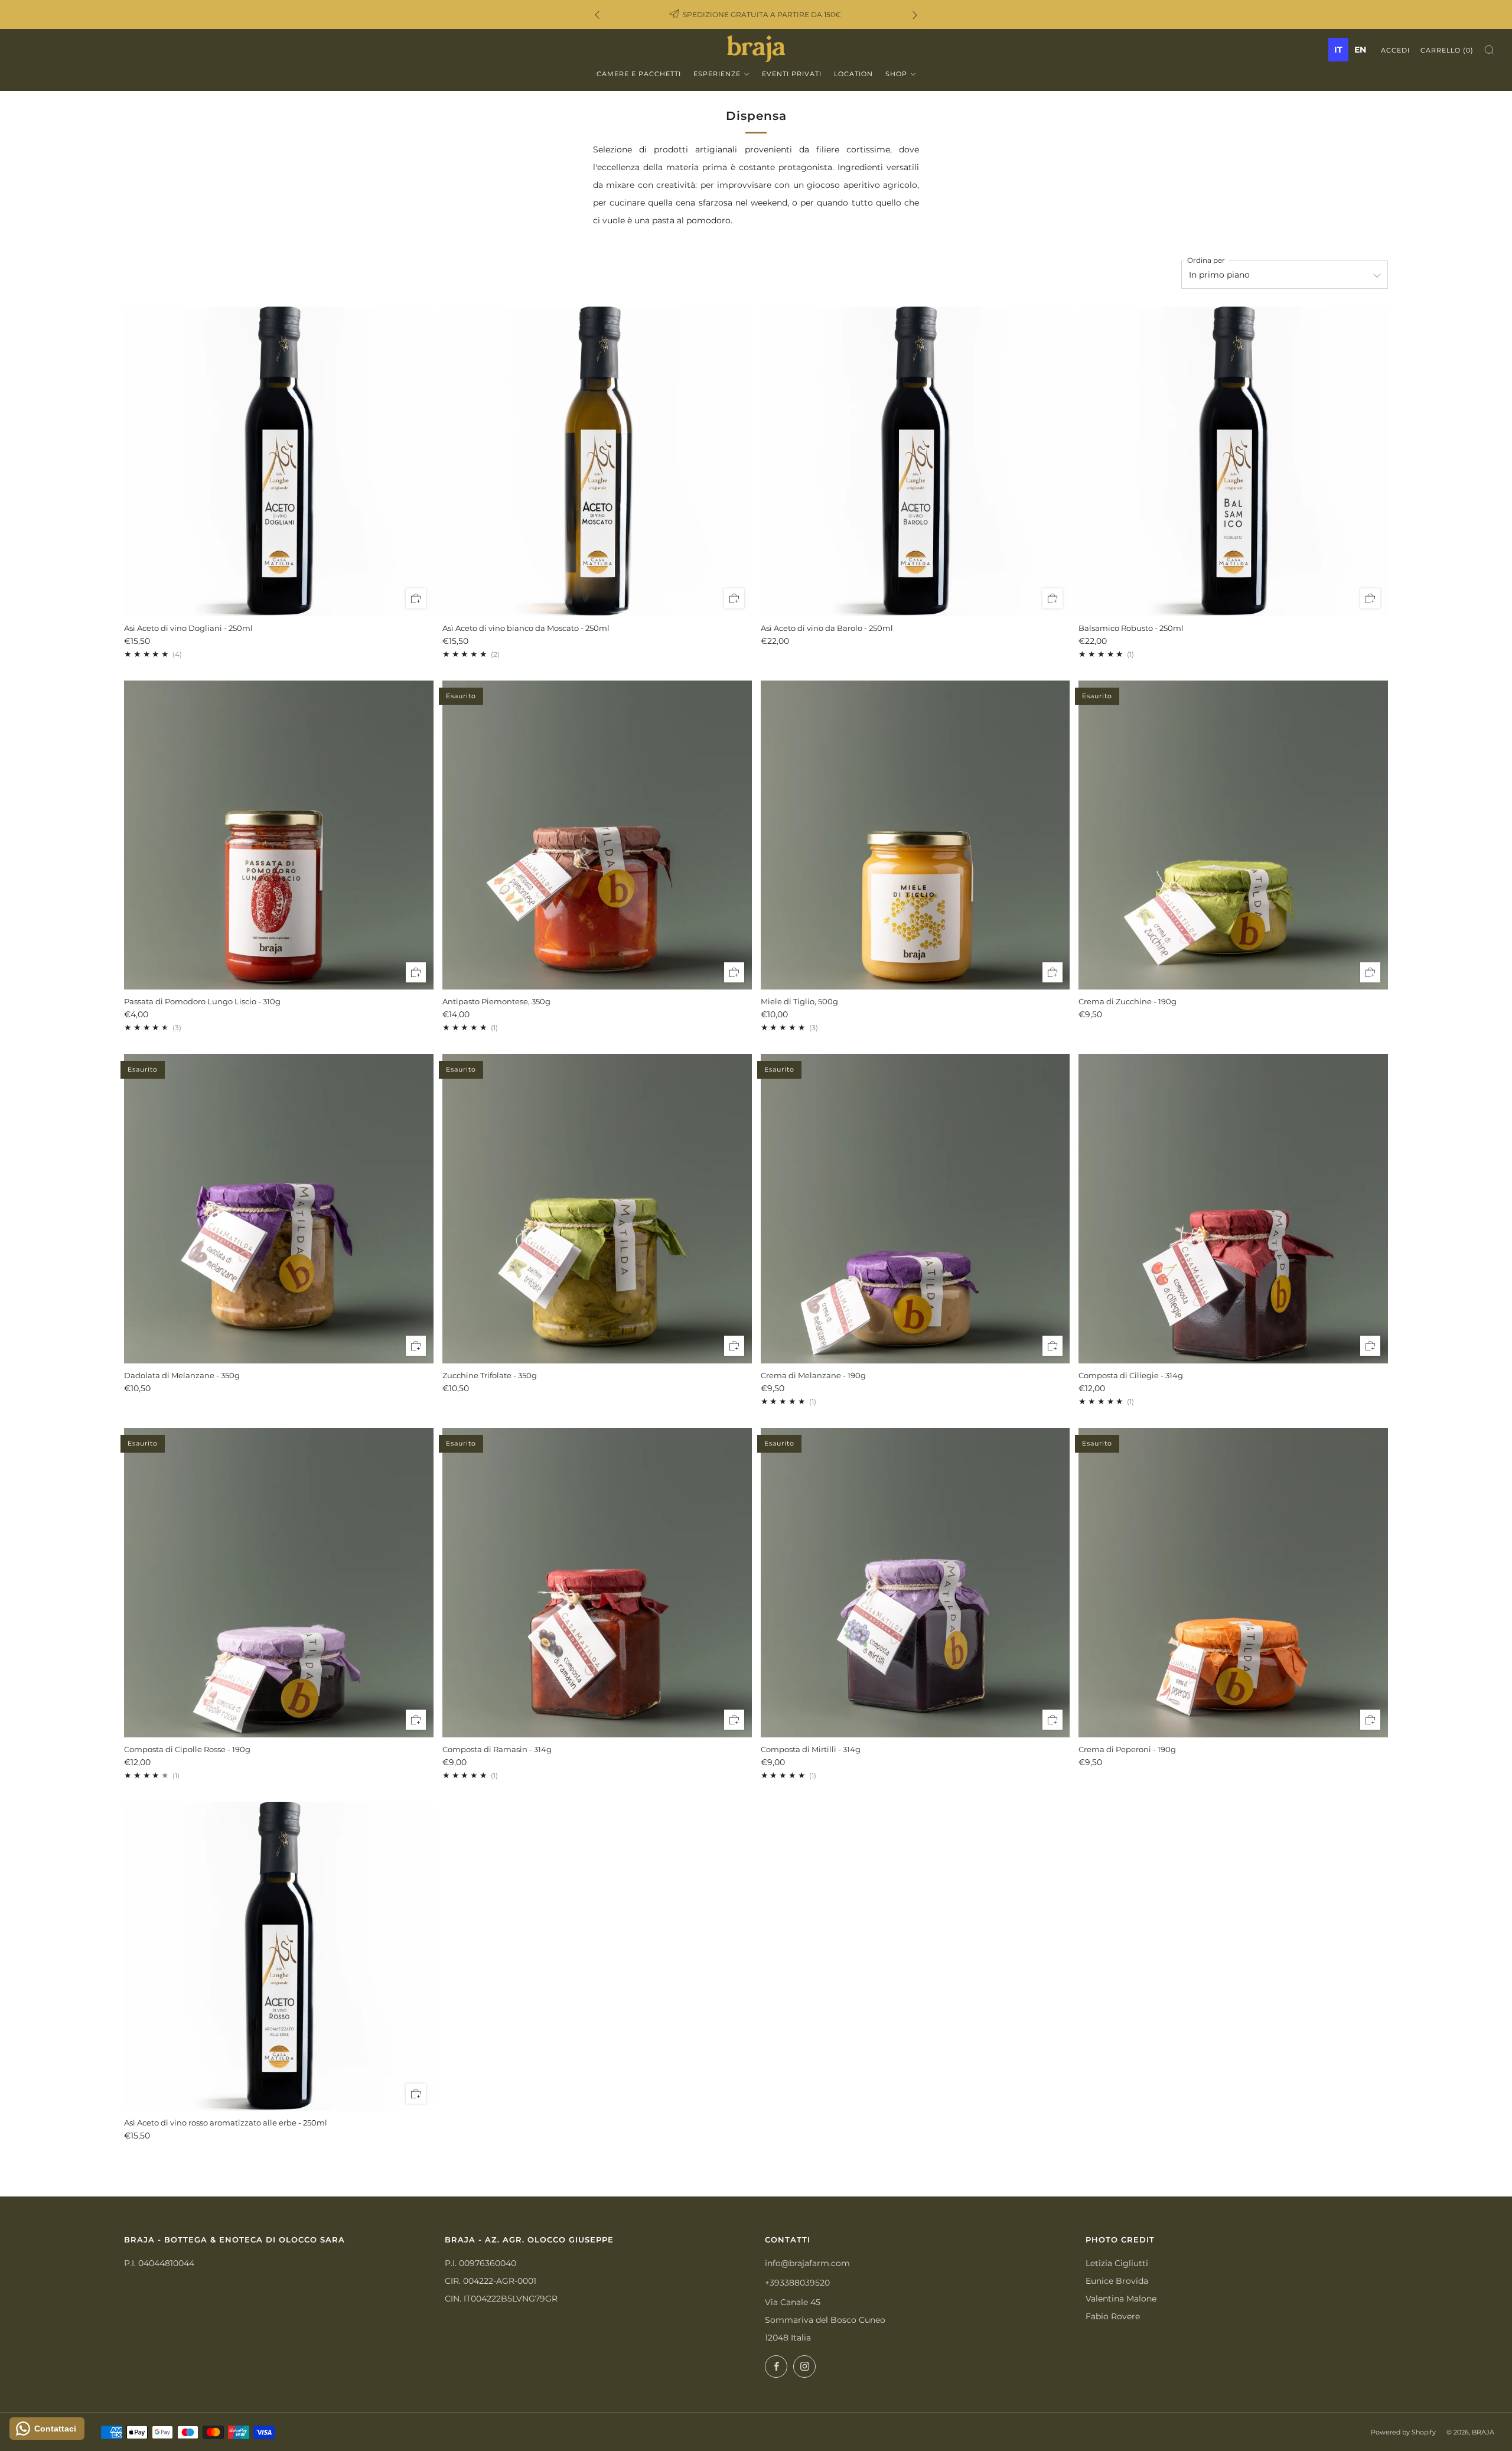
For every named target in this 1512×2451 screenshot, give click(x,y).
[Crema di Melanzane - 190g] (915, 1209)
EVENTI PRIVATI (792, 74)
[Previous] (597, 14)
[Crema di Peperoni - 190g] (1233, 1583)
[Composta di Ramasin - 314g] (597, 1583)
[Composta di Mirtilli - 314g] (915, 1583)
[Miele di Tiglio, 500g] (915, 835)
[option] (1360, 50)
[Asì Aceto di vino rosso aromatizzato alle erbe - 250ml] (279, 1957)
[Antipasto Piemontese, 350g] (597, 835)
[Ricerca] (1489, 50)
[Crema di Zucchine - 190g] (1233, 835)
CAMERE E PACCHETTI (639, 74)
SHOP (896, 74)
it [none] (1338, 50)
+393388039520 (797, 2283)
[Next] (915, 14)
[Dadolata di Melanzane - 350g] (279, 1209)
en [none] (1360, 50)
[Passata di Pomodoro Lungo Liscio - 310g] (279, 835)
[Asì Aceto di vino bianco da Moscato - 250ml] (597, 461)
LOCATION (853, 74)
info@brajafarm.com (807, 2263)
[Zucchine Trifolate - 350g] (597, 1209)
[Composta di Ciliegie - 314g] (1233, 1209)
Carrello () (1447, 50)
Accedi (1395, 50)
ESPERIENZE (717, 74)
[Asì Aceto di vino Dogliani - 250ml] (279, 461)
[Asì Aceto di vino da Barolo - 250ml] (915, 461)
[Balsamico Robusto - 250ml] (1233, 461)
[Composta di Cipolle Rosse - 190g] (279, 1583)
